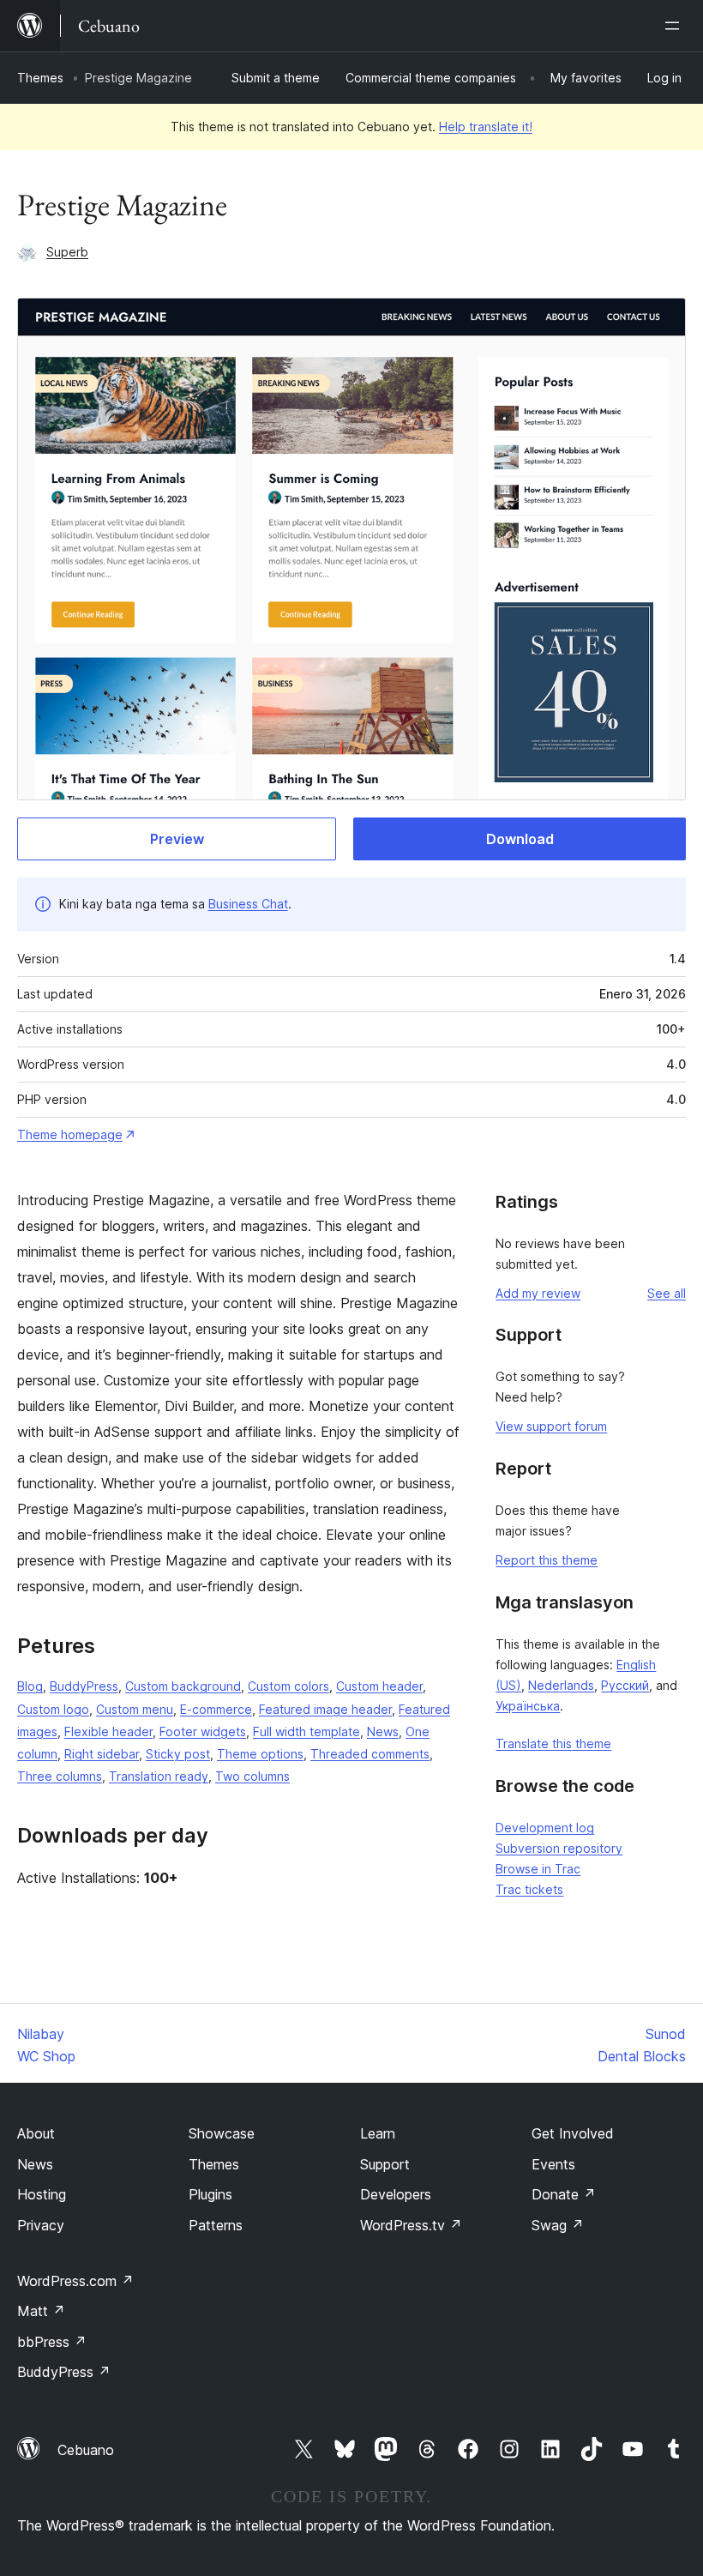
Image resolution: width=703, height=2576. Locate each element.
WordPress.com (75, 2281)
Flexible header (108, 1731)
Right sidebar (102, 1754)
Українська (528, 1706)
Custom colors (288, 1686)
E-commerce (216, 1709)
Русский (625, 1685)
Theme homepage (70, 1134)
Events (553, 2164)
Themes (40, 78)
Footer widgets (203, 1731)
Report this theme (547, 1560)
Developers (396, 2194)
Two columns (252, 1776)
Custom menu (135, 1709)
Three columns (60, 1776)
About (36, 2133)
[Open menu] (676, 26)
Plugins (210, 2194)
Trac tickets (529, 1889)
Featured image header (325, 1709)
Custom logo (53, 1709)
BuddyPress (84, 1686)
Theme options (260, 1754)
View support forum (551, 1426)
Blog (30, 1686)
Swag (558, 2225)
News (383, 1731)
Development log (545, 1828)
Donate (564, 2194)
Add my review (538, 1293)
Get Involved (573, 2133)
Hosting (42, 2194)
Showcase (222, 2133)
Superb (67, 252)
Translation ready (159, 1776)
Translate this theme (553, 1743)
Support (385, 2164)
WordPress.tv (411, 2225)
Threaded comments (370, 1754)
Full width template (306, 1731)
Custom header (379, 1686)
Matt (41, 2311)
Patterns (216, 2225)
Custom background (183, 1686)
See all (667, 1293)
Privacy (41, 2225)
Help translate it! (486, 127)
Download (520, 839)
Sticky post (178, 1754)
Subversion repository (559, 1848)
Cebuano (86, 2450)
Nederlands (561, 1685)
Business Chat (248, 904)
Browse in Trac (538, 1869)
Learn (378, 2133)
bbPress (52, 2342)
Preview (177, 839)
